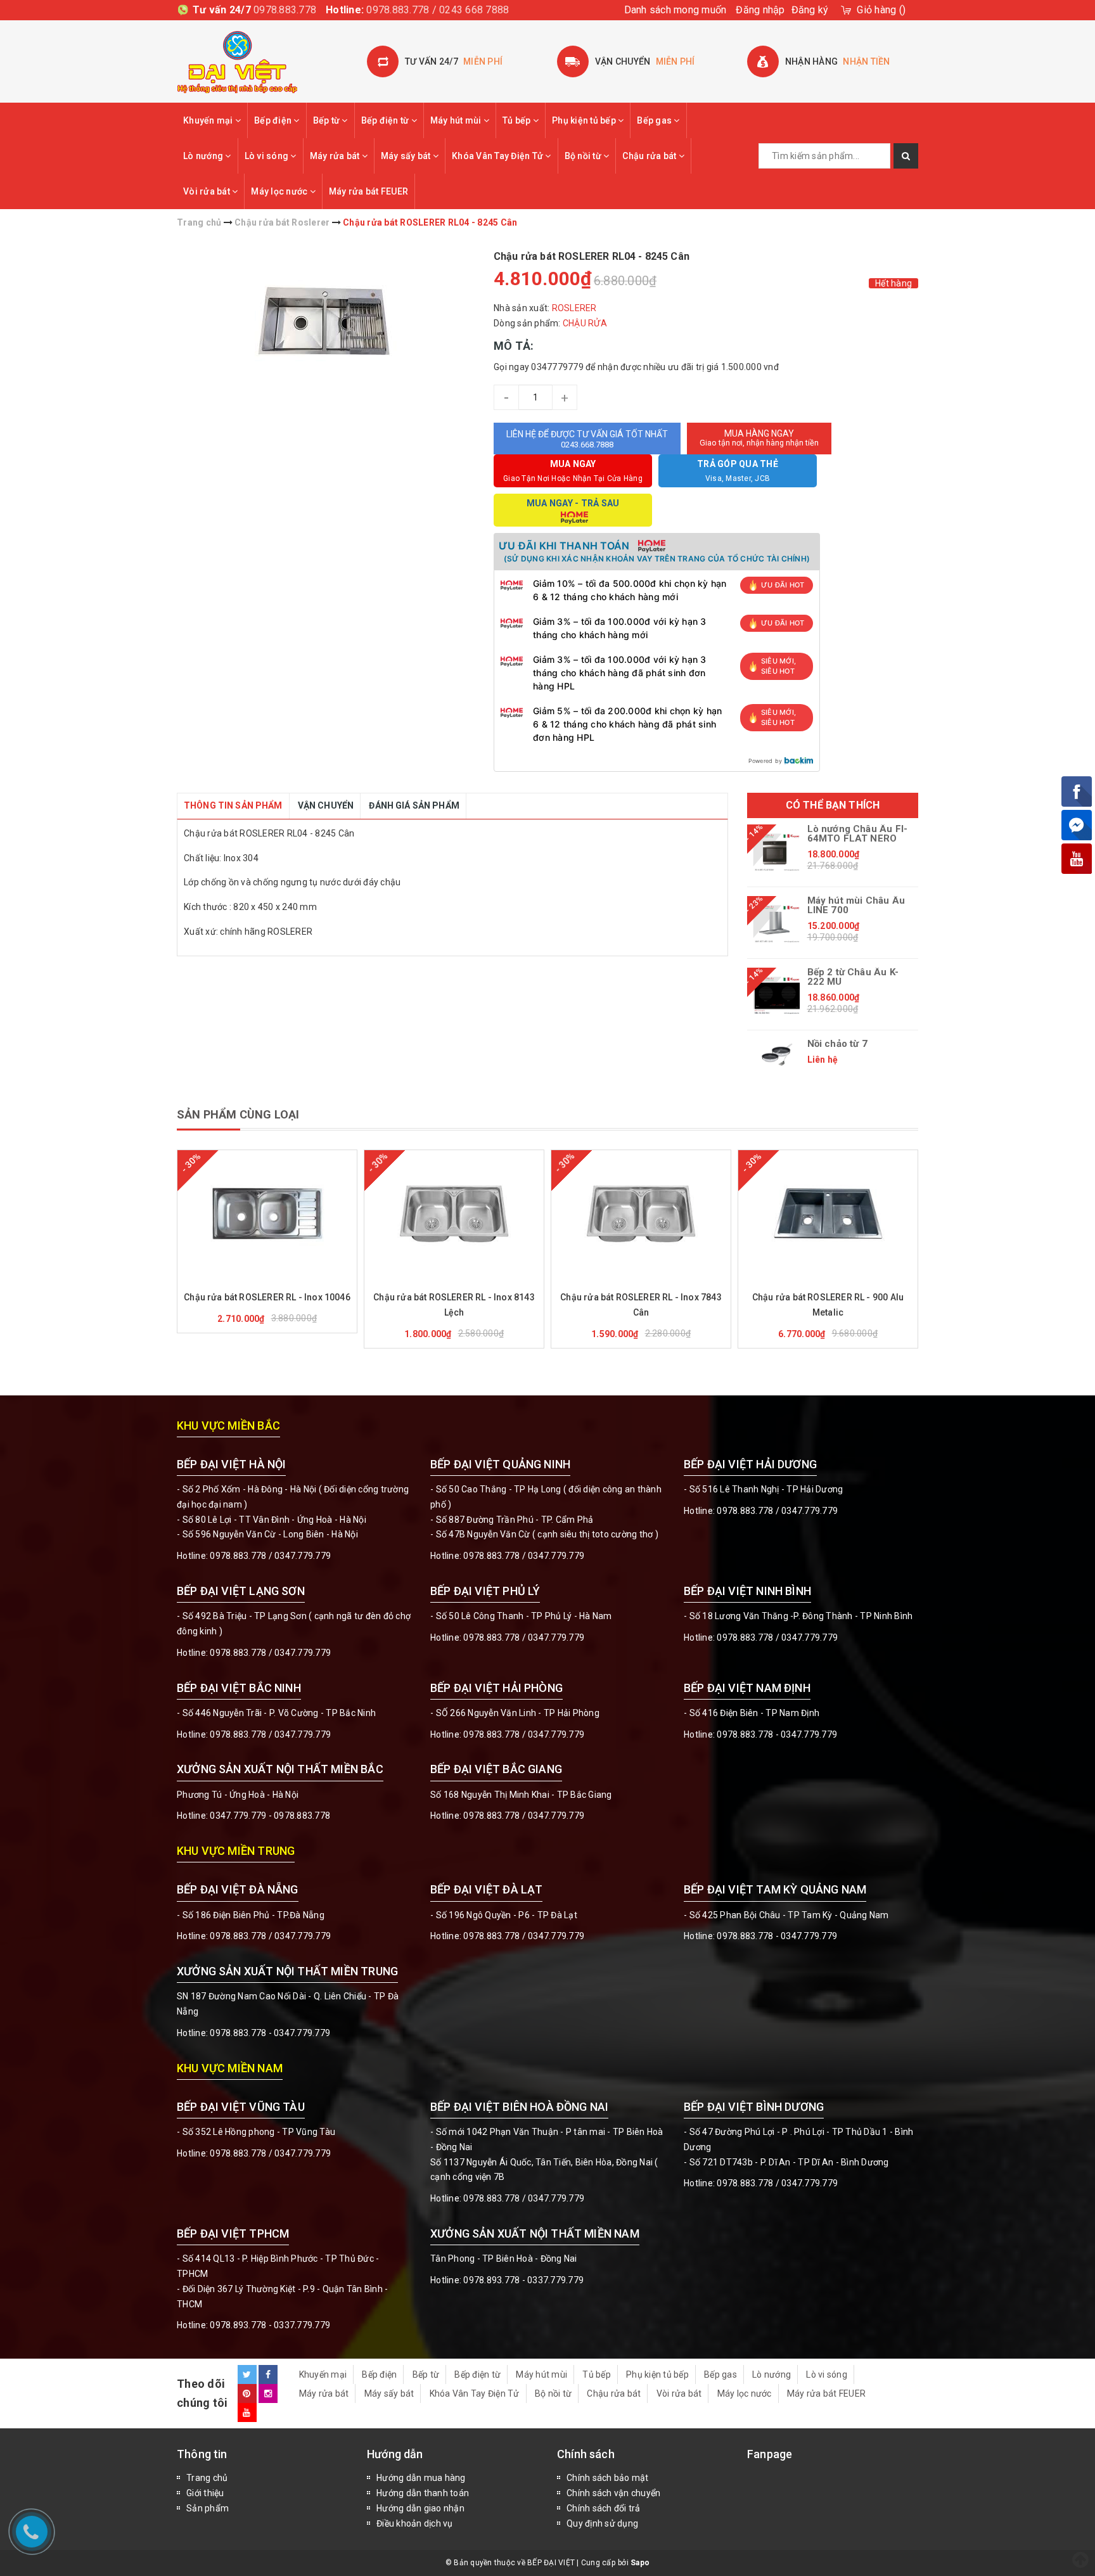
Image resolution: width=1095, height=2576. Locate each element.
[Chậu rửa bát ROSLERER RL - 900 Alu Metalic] (828, 1214)
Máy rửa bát (336, 156)
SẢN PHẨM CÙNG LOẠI (238, 1114)
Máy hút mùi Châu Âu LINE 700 (856, 906)
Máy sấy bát (407, 156)
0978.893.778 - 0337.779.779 (270, 2325)
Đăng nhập (760, 10)
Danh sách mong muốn (676, 10)
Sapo (640, 2563)
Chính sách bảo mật (608, 2478)
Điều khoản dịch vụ (415, 2523)
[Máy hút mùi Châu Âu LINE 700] (777, 924)
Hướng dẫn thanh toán (423, 2493)
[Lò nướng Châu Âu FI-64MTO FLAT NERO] (777, 852)
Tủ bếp (518, 120)
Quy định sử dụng (602, 2523)
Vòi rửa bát (208, 191)
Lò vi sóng (268, 156)
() (881, 10)
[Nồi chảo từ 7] (777, 1055)
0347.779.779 (303, 1556)
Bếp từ (328, 120)
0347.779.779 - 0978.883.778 (270, 1816)
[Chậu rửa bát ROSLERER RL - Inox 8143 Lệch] (454, 1214)
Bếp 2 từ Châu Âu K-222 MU (853, 977)
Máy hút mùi (457, 120)
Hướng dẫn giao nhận (420, 2508)
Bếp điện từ (386, 120)
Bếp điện (274, 120)
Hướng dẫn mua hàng (421, 2478)
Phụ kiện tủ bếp (585, 120)
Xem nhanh (298, 1279)
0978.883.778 (285, 10)
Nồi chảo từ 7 (837, 1044)
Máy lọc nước (280, 191)
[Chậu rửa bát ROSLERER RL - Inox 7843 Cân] (641, 1214)
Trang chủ (207, 2478)
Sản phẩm (208, 2508)
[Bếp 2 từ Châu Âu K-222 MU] (777, 996)
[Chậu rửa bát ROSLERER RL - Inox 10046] (267, 1214)
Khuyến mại (209, 120)
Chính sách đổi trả (604, 2508)
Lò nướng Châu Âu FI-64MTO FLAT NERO (858, 834)
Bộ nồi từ (584, 156)
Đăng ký (810, 10)
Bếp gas (655, 120)
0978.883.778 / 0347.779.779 (270, 2153)
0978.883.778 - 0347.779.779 (777, 1734)
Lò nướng (204, 156)
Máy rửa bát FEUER (368, 191)
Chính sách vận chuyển (613, 2493)
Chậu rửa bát (650, 156)
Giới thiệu (205, 2493)
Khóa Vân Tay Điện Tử (498, 156)
